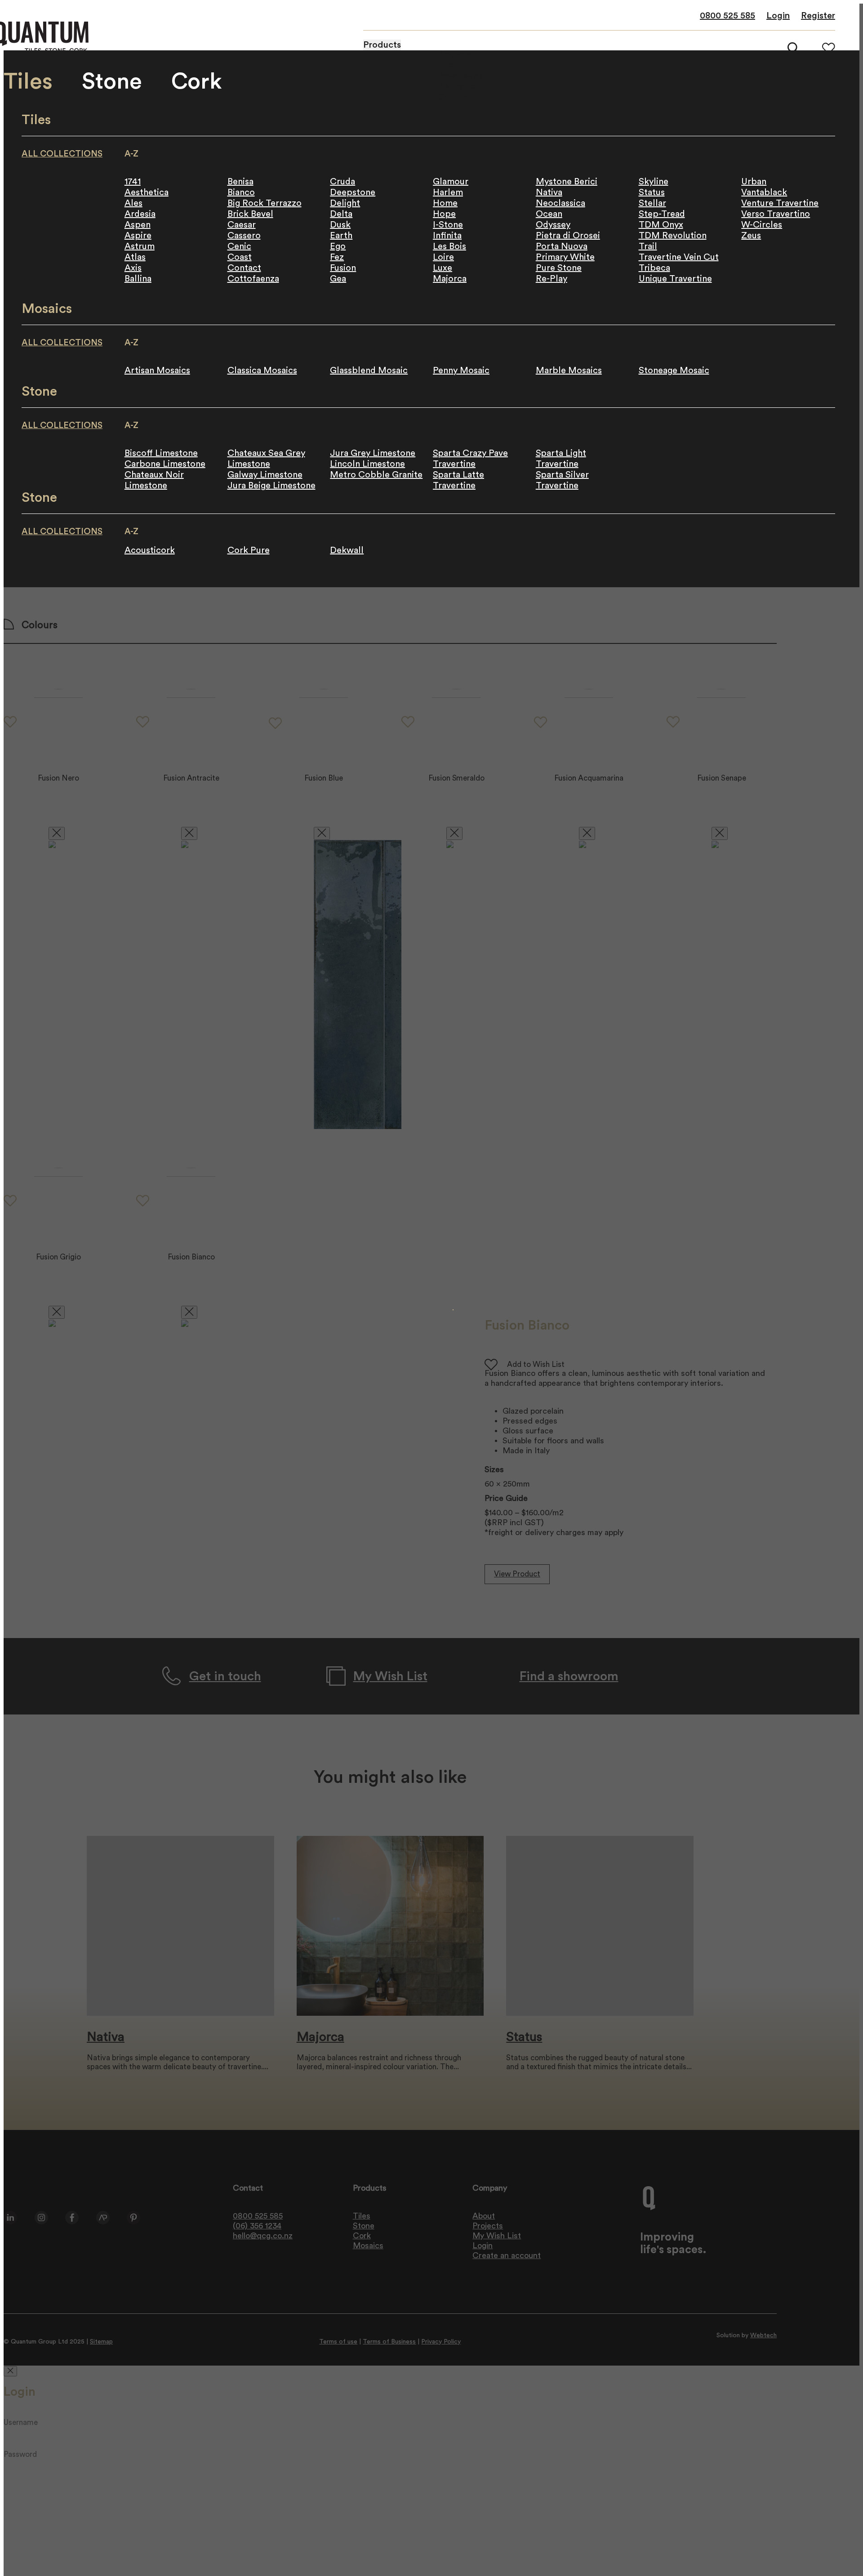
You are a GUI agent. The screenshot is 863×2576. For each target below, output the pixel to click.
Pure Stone (559, 268)
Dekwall (347, 550)
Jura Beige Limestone (271, 486)
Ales (133, 203)
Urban (754, 182)
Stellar (652, 203)
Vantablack (764, 192)
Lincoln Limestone (367, 464)
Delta (341, 214)
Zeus (751, 236)
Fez (337, 257)
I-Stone (448, 225)
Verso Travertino (776, 214)
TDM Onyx (661, 225)
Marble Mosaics (569, 371)
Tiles (28, 82)
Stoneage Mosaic (674, 371)
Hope (444, 214)
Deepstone (353, 192)
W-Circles (762, 225)
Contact (244, 268)
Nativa (549, 192)
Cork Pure (249, 550)
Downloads (460, 76)
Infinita (447, 236)
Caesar (242, 225)
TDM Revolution (673, 236)
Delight (345, 203)
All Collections (62, 154)
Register (818, 16)
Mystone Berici (567, 182)
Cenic (239, 246)
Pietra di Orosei (568, 236)
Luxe (443, 268)
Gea (338, 279)
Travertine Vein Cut (679, 257)
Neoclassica (561, 203)
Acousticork (150, 550)
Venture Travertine (780, 203)
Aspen (138, 225)
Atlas (135, 257)
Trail (648, 246)
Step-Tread (662, 214)
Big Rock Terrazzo (265, 203)
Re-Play (552, 279)
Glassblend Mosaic (369, 371)
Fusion (343, 268)
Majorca (450, 279)
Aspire (138, 236)
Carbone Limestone (165, 464)
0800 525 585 (727, 16)
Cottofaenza (253, 279)
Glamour (451, 182)
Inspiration (459, 86)
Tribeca (654, 268)
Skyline (654, 182)
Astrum (140, 246)
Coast (240, 257)
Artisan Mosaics (157, 371)
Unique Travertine (675, 279)
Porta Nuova (562, 246)
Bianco (241, 192)
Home (445, 203)
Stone (112, 82)
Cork (197, 82)
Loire (443, 257)
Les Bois (449, 246)
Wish (829, 48)
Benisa (240, 182)
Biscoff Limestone (161, 453)
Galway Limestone (265, 475)
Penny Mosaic (461, 371)
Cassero (244, 236)
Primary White (565, 257)
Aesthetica (147, 192)
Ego (338, 246)
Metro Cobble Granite (376, 475)
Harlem (448, 192)
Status (652, 192)
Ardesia (140, 214)
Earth (341, 236)
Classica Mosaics (262, 371)
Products (382, 45)
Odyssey (553, 225)
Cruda (343, 182)
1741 (133, 182)
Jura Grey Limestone (373, 453)
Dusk (340, 225)
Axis (133, 268)
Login (778, 16)
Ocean (549, 214)
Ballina (138, 279)
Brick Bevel (250, 214)
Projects (454, 54)
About (450, 65)
